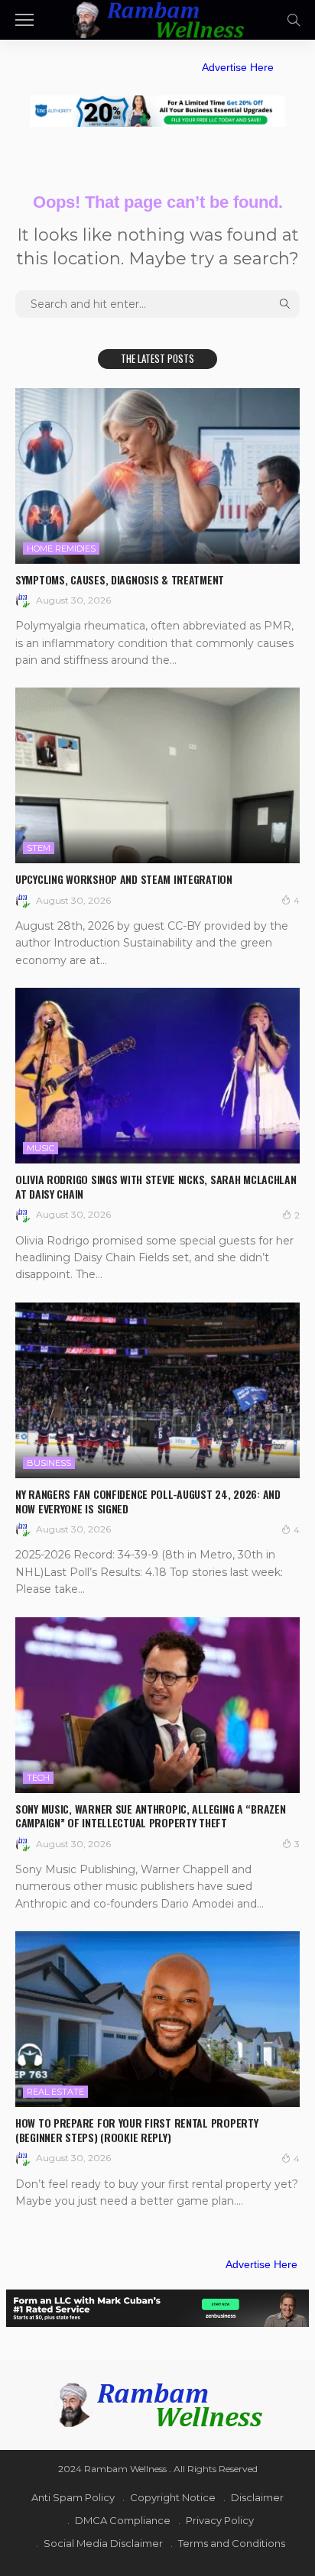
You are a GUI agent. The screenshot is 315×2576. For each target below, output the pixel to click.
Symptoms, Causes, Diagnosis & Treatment (120, 579)
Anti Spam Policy (73, 2497)
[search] (294, 20)
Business (49, 1463)
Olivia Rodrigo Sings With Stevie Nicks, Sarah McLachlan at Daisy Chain (156, 1186)
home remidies (61, 549)
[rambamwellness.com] (157, 18)
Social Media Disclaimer (103, 2543)
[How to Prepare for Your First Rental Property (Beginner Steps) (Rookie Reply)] (157, 2019)
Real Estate (55, 2092)
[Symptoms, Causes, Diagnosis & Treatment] (157, 476)
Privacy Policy (220, 2520)
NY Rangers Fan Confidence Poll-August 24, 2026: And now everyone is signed (148, 1501)
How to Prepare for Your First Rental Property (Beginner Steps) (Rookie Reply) (136, 2130)
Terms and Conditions (232, 2543)
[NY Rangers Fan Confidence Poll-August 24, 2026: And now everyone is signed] (157, 1390)
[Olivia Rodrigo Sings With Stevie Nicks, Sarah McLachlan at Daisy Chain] (157, 1076)
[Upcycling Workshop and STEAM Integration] (157, 775)
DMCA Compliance (123, 2520)
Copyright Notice (173, 2497)
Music (41, 1148)
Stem (39, 848)
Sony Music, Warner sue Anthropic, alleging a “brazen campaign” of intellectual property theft (150, 1816)
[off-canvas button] (24, 20)
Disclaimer (257, 2497)
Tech (38, 1778)
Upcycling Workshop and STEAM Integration (124, 879)
